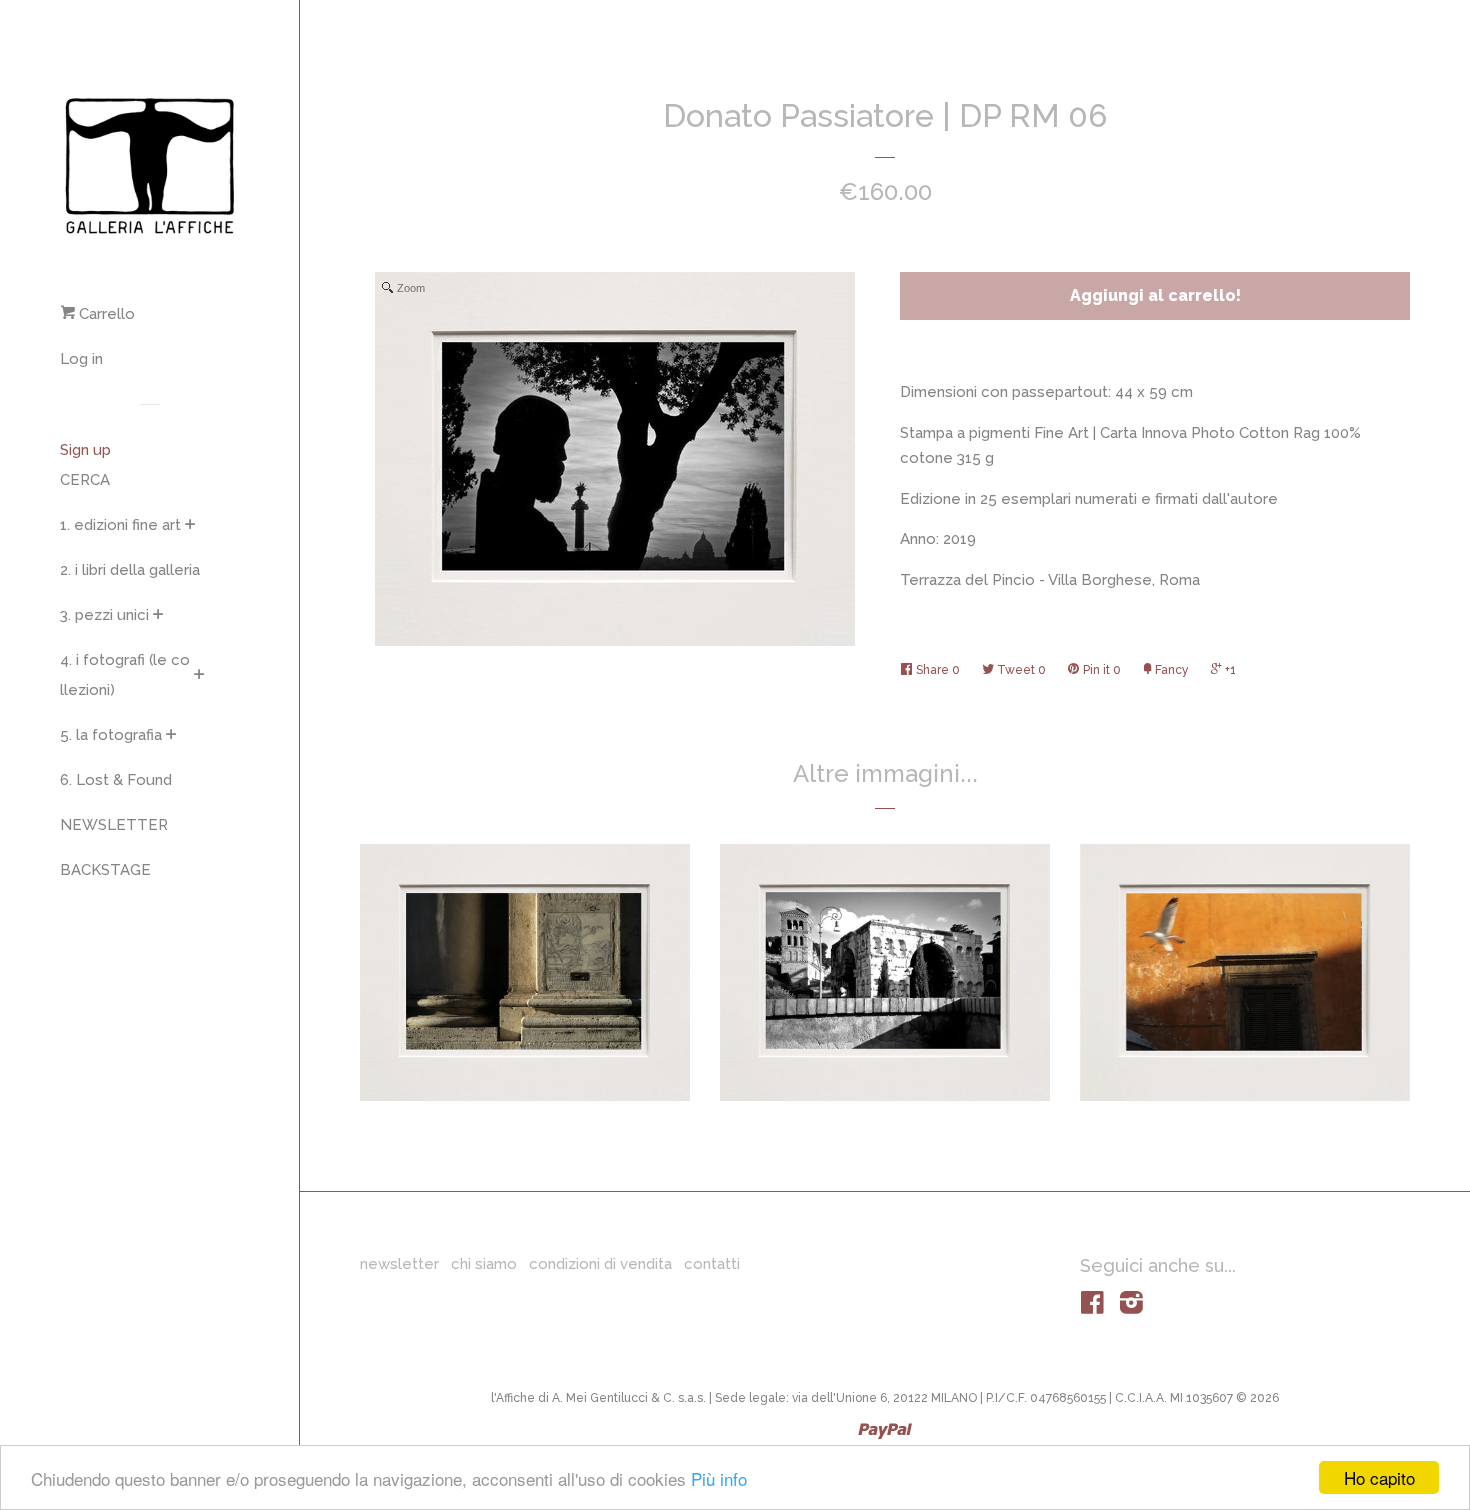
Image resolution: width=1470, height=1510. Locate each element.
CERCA (85, 480)
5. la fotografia (111, 735)
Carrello (105, 314)
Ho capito (1379, 1477)
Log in (81, 359)
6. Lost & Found (116, 780)
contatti (712, 1264)
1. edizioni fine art (120, 525)
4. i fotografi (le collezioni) (125, 675)
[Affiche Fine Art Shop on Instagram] (1131, 1307)
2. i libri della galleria (130, 570)
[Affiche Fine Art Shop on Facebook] (1092, 1307)
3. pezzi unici (104, 615)
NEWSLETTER (114, 825)
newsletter (399, 1264)
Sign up (85, 450)
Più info (719, 1478)
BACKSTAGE (105, 870)
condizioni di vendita (600, 1264)
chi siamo (484, 1264)
